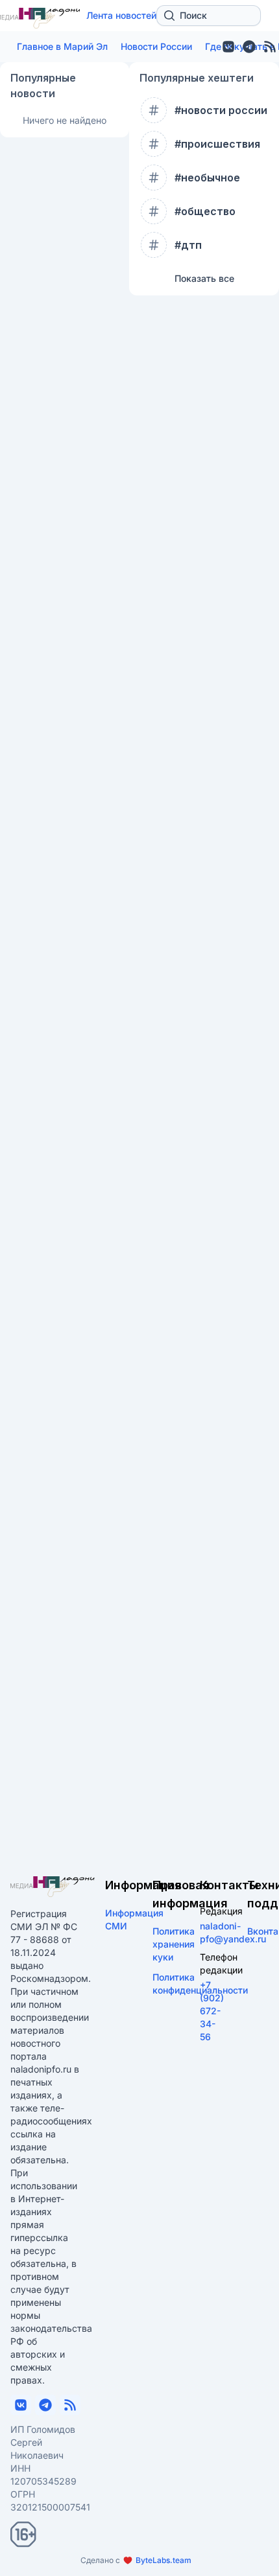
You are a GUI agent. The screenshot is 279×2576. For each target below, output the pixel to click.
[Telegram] (249, 47)
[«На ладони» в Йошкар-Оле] (53, 1887)
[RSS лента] (70, 2405)
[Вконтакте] (228, 47)
